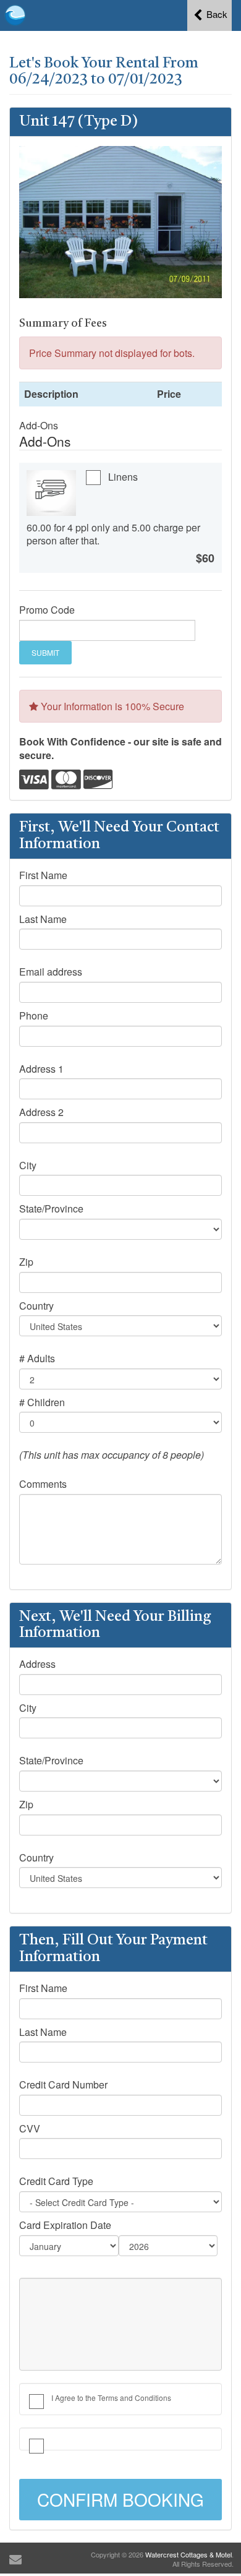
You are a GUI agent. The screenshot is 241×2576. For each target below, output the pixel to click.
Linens (123, 477)
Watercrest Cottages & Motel (188, 2554)
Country (36, 1306)
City (28, 1166)
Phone (34, 1016)
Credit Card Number (63, 2085)
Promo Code (47, 610)
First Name (43, 875)
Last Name (43, 919)
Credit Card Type (56, 2181)
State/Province (51, 1209)
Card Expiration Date (65, 2225)
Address (37, 1664)
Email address (51, 972)
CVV (30, 2129)
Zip (26, 1262)
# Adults (37, 1359)
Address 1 (41, 1069)
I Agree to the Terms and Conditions (111, 2398)
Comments (43, 1484)
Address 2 (41, 1112)
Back (216, 14)
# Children (42, 1402)
